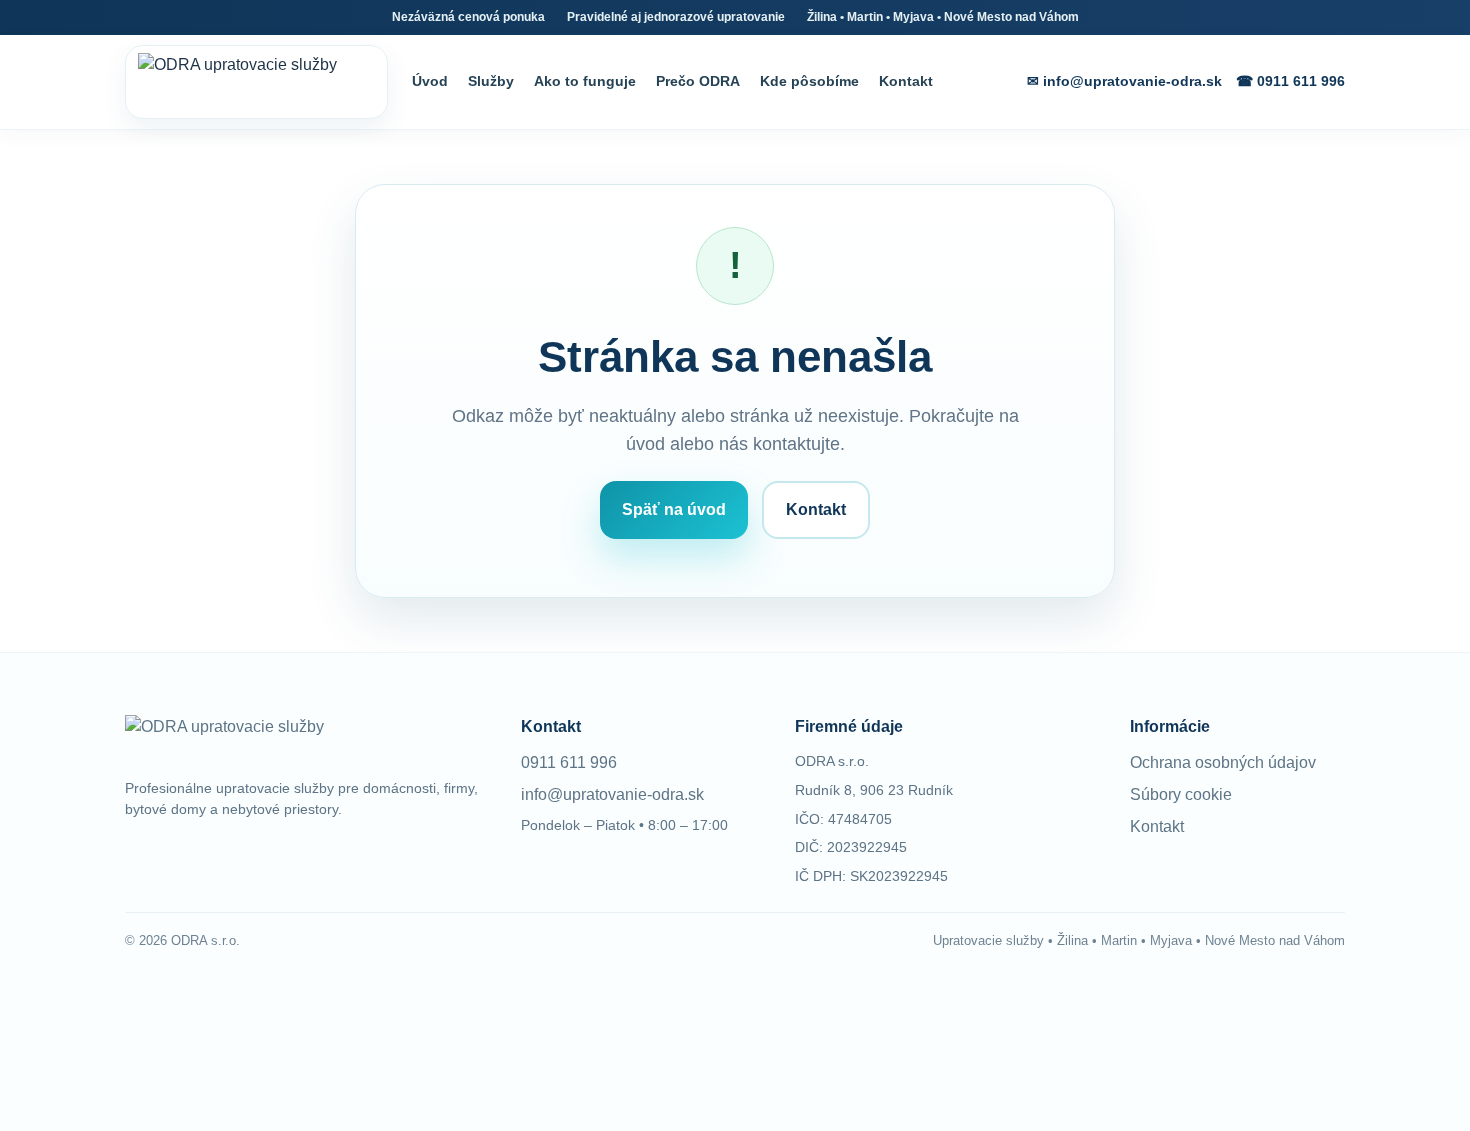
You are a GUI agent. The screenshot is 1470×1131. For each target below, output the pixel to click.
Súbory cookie (1181, 794)
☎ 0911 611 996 (1290, 81)
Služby (491, 80)
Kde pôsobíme (809, 80)
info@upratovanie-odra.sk (612, 794)
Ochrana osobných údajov (1223, 762)
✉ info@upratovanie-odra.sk (1124, 81)
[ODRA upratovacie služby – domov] (256, 82)
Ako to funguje (585, 80)
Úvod (430, 80)
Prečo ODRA (698, 80)
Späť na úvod (674, 509)
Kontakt (906, 80)
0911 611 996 (569, 762)
